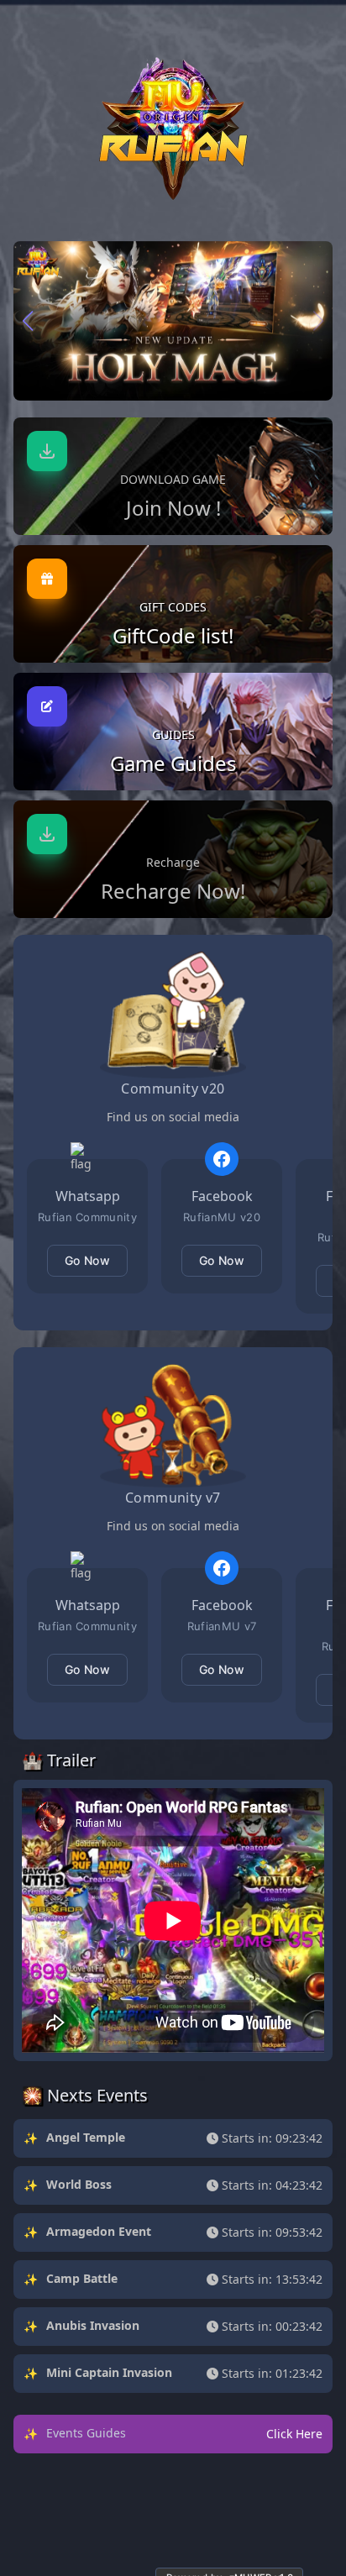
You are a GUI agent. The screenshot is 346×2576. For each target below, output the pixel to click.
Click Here (294, 2434)
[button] (28, 321)
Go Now (87, 1260)
